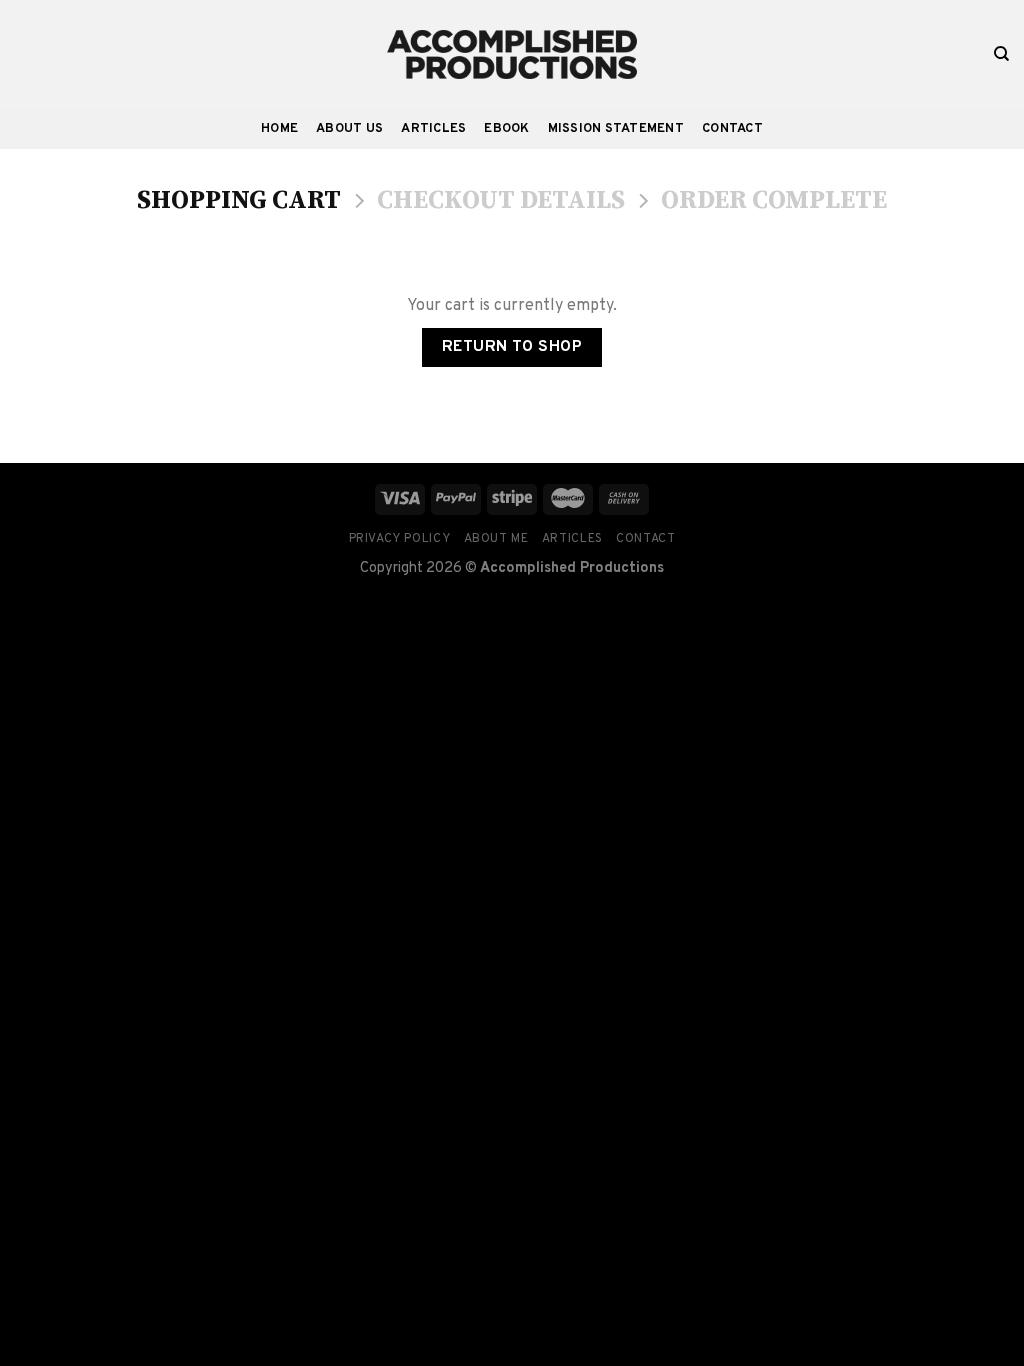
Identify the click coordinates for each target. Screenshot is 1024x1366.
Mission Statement (616, 129)
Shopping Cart (239, 201)
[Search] (1001, 54)
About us (349, 129)
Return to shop (512, 347)
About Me (496, 539)
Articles (433, 129)
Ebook (506, 129)
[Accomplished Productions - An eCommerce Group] (512, 54)
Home (279, 129)
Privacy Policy (400, 539)
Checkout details (501, 201)
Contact (732, 129)
